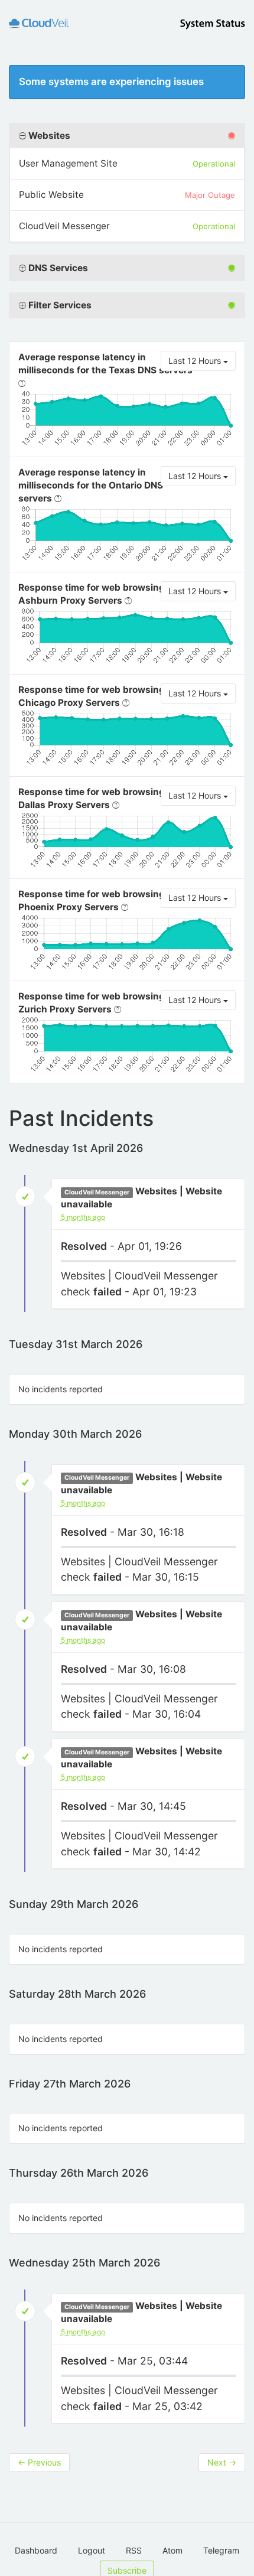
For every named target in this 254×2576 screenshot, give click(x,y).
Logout (92, 2550)
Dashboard (36, 2550)
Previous (39, 2462)
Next (222, 2462)
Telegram (221, 2550)
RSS (134, 2550)
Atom (172, 2550)
